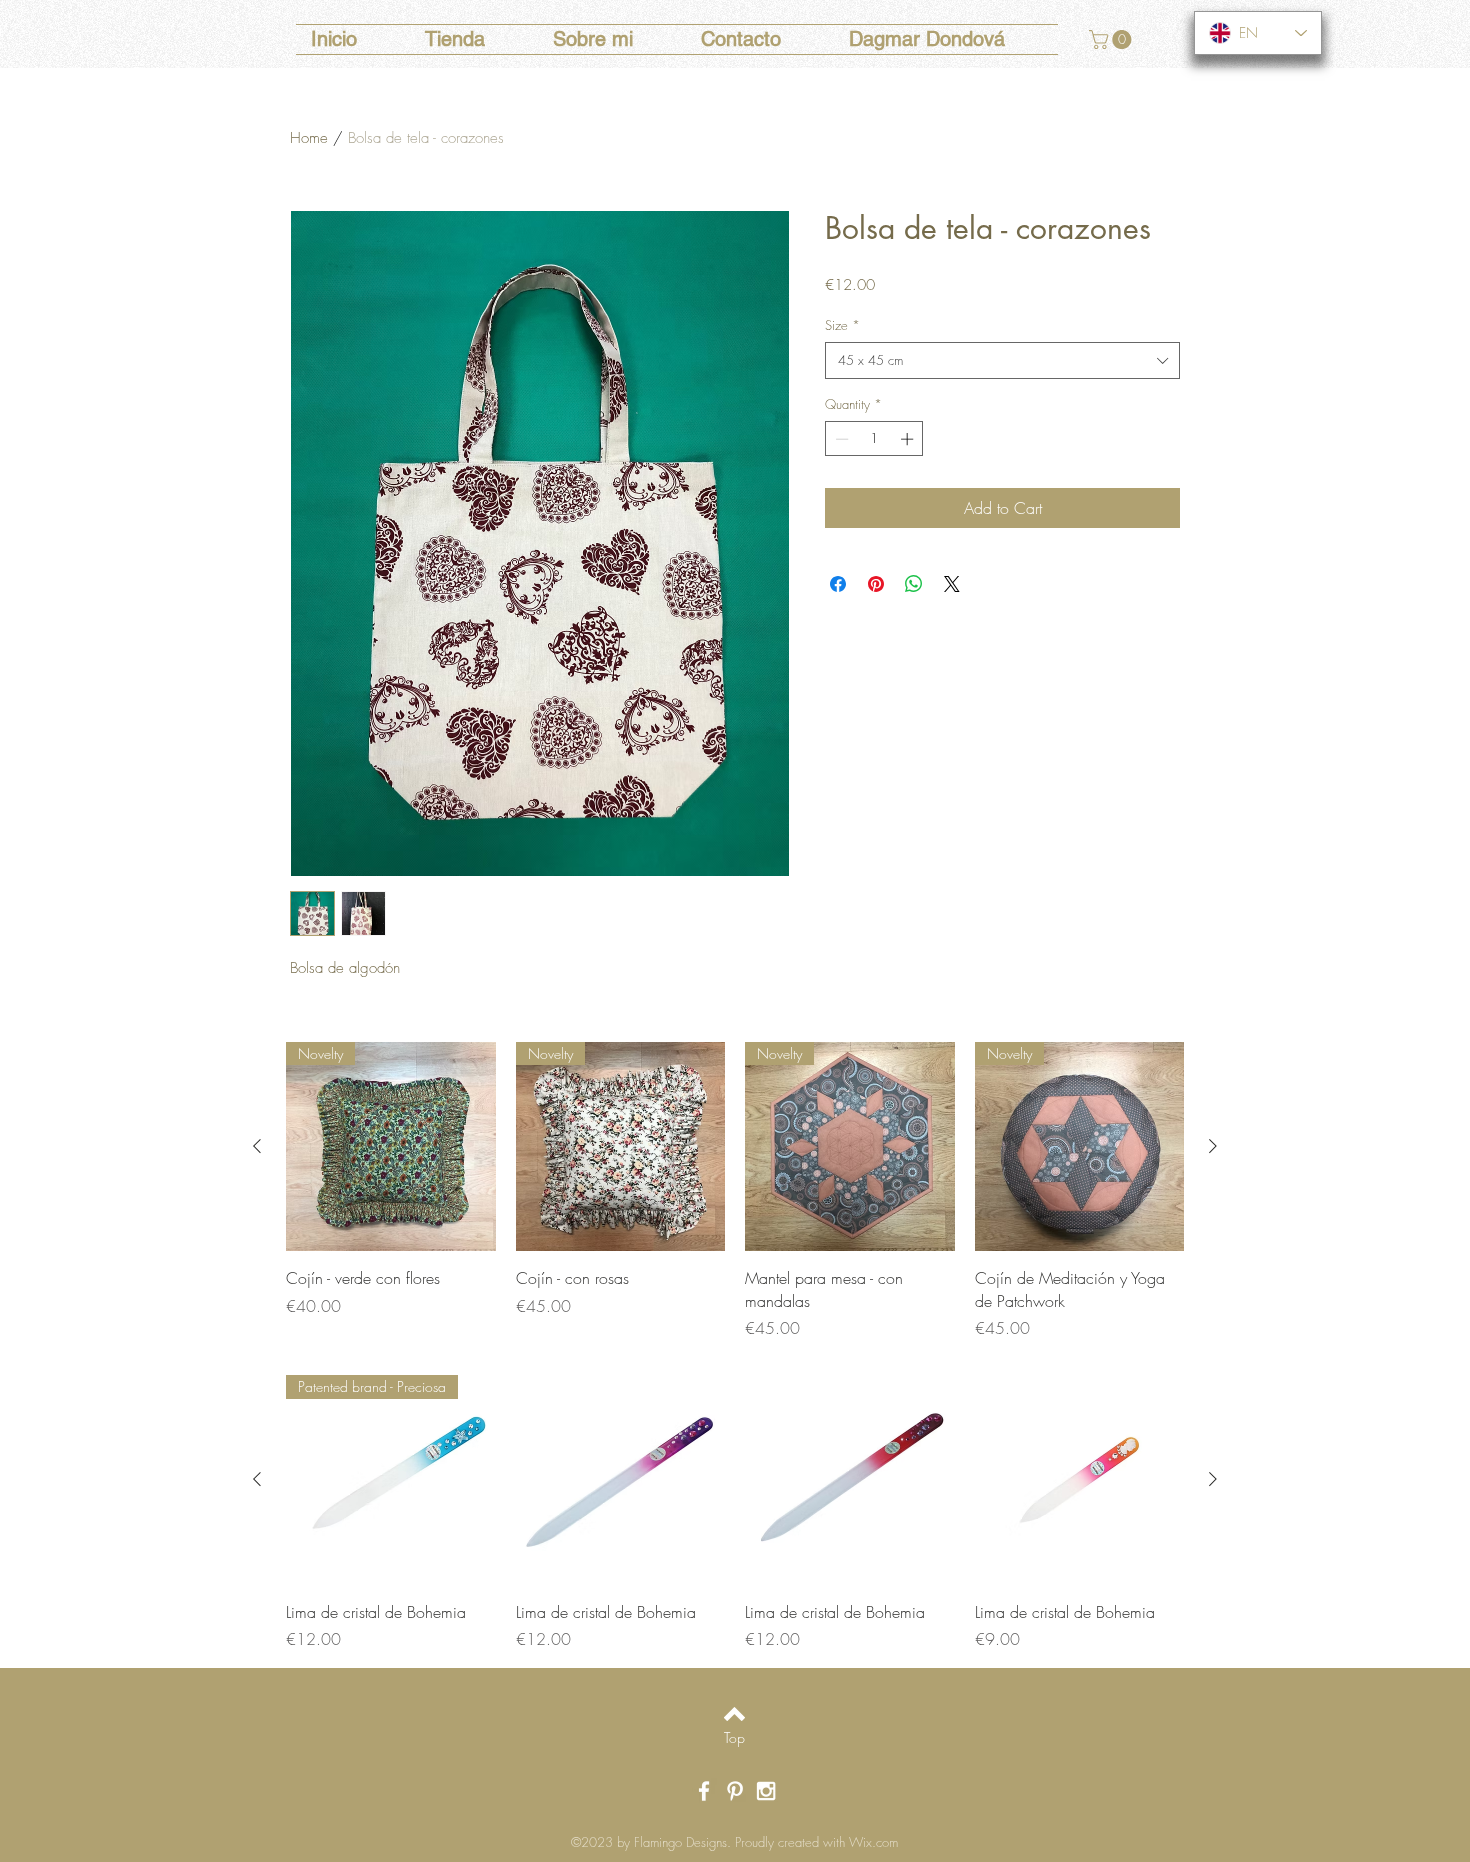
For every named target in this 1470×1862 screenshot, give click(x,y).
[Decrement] (840, 439)
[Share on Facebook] (838, 584)
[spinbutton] (874, 439)
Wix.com (873, 1842)
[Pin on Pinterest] (876, 584)
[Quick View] (621, 1480)
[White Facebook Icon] (704, 1791)
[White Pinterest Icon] (735, 1791)
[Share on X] (952, 584)
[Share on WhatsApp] (914, 584)
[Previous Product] (257, 1146)
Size (842, 325)
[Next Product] (1213, 1146)
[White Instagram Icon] (766, 1791)
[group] (735, 1191)
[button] (1112, 39)
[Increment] (909, 439)
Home (309, 138)
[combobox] (1002, 360)
